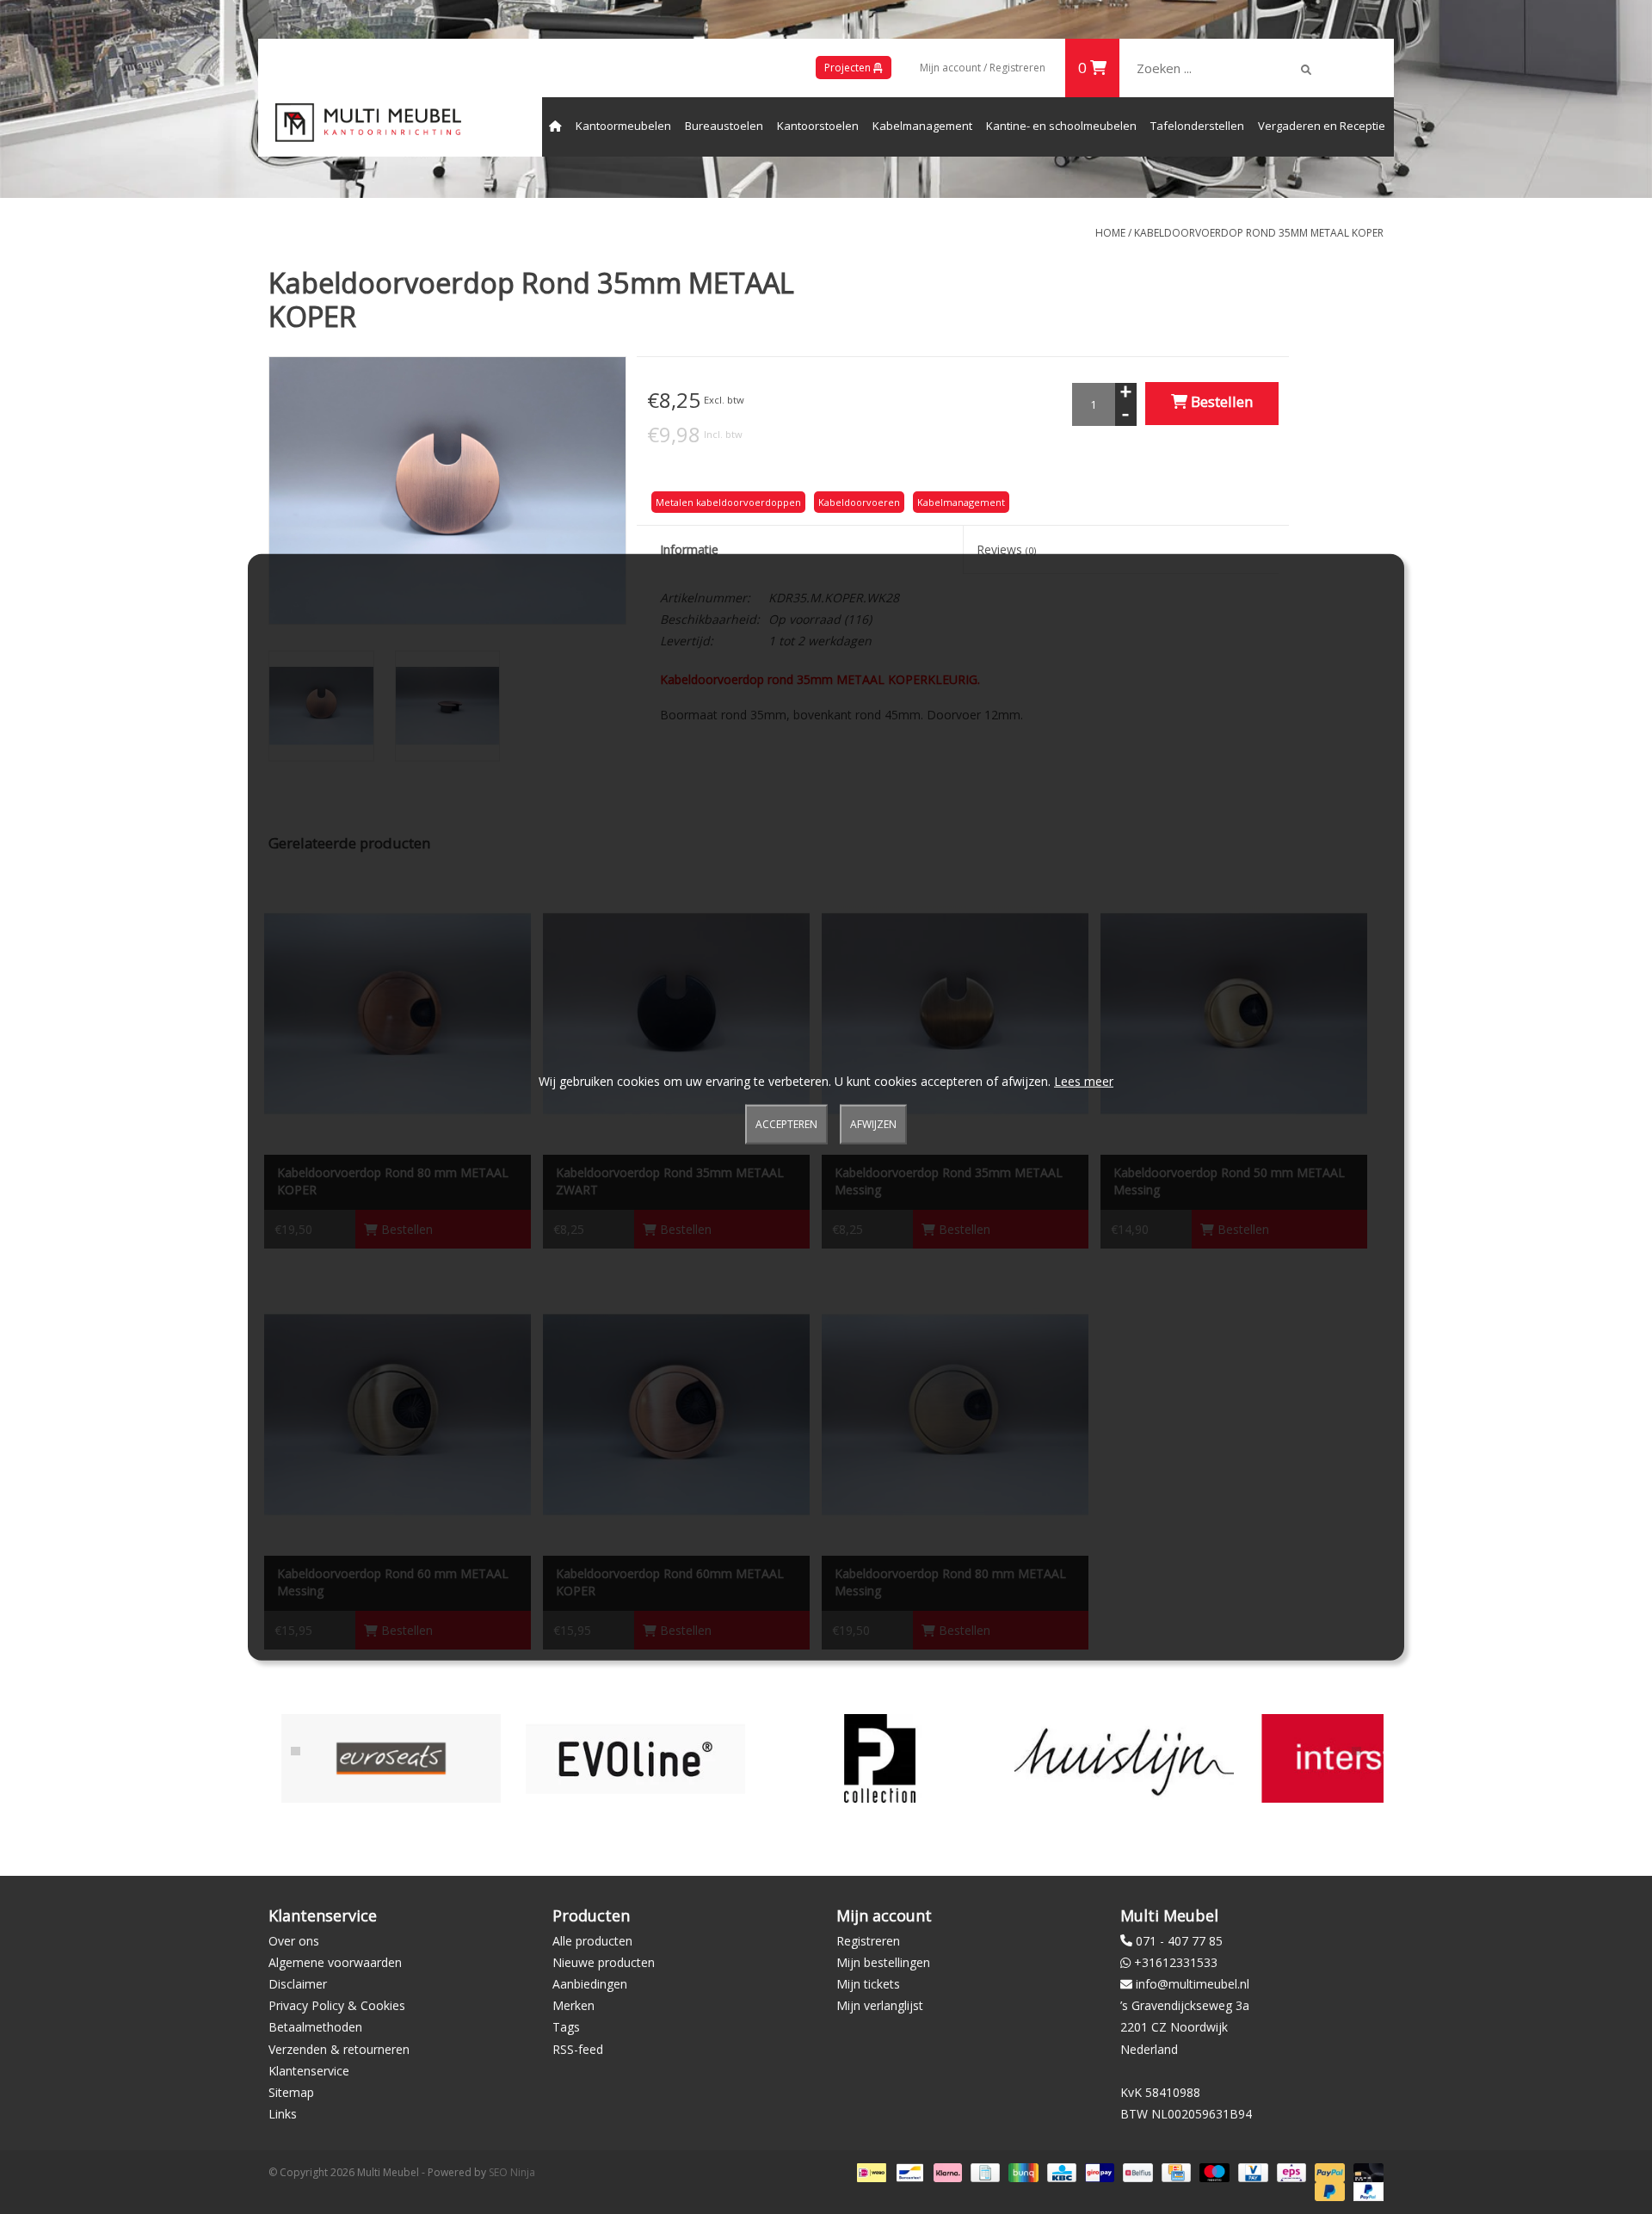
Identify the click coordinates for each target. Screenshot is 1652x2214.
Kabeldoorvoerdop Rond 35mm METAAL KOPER (1259, 233)
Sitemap (291, 2092)
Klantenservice (309, 2071)
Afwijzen (873, 1124)
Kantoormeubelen (623, 126)
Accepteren (786, 1124)
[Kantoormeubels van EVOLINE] (391, 1758)
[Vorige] (296, 1751)
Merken (573, 2005)
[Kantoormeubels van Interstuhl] (1124, 1758)
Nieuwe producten (604, 1962)
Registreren (868, 1941)
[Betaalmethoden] (870, 2172)
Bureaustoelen (724, 126)
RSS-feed (578, 2049)
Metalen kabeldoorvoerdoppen (728, 502)
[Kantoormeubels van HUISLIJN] (880, 1758)
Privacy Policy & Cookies (337, 2005)
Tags (566, 2027)
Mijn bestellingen (883, 1962)
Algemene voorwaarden (335, 1962)
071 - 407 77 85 (1179, 1941)
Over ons (294, 1941)
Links (283, 2114)
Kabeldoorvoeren (859, 502)
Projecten (849, 68)
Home (1110, 233)
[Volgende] (1356, 1751)
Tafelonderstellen (1197, 126)
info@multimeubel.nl (1193, 1984)
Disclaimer (298, 1984)
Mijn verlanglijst (880, 2005)
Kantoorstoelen (818, 126)
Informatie (689, 549)
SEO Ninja (512, 2172)
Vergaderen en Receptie (1322, 126)
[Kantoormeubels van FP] (635, 1758)
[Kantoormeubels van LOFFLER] (1368, 1758)
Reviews (1006, 549)
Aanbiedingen (590, 1984)
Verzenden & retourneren (339, 2049)
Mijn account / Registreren (983, 68)
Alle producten (592, 1941)
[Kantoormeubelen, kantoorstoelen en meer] (368, 123)
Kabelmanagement (922, 126)
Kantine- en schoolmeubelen (1061, 126)
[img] (1306, 70)
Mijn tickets (868, 1984)
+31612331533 (1176, 1962)
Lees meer (1084, 1080)
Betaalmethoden (315, 2027)
